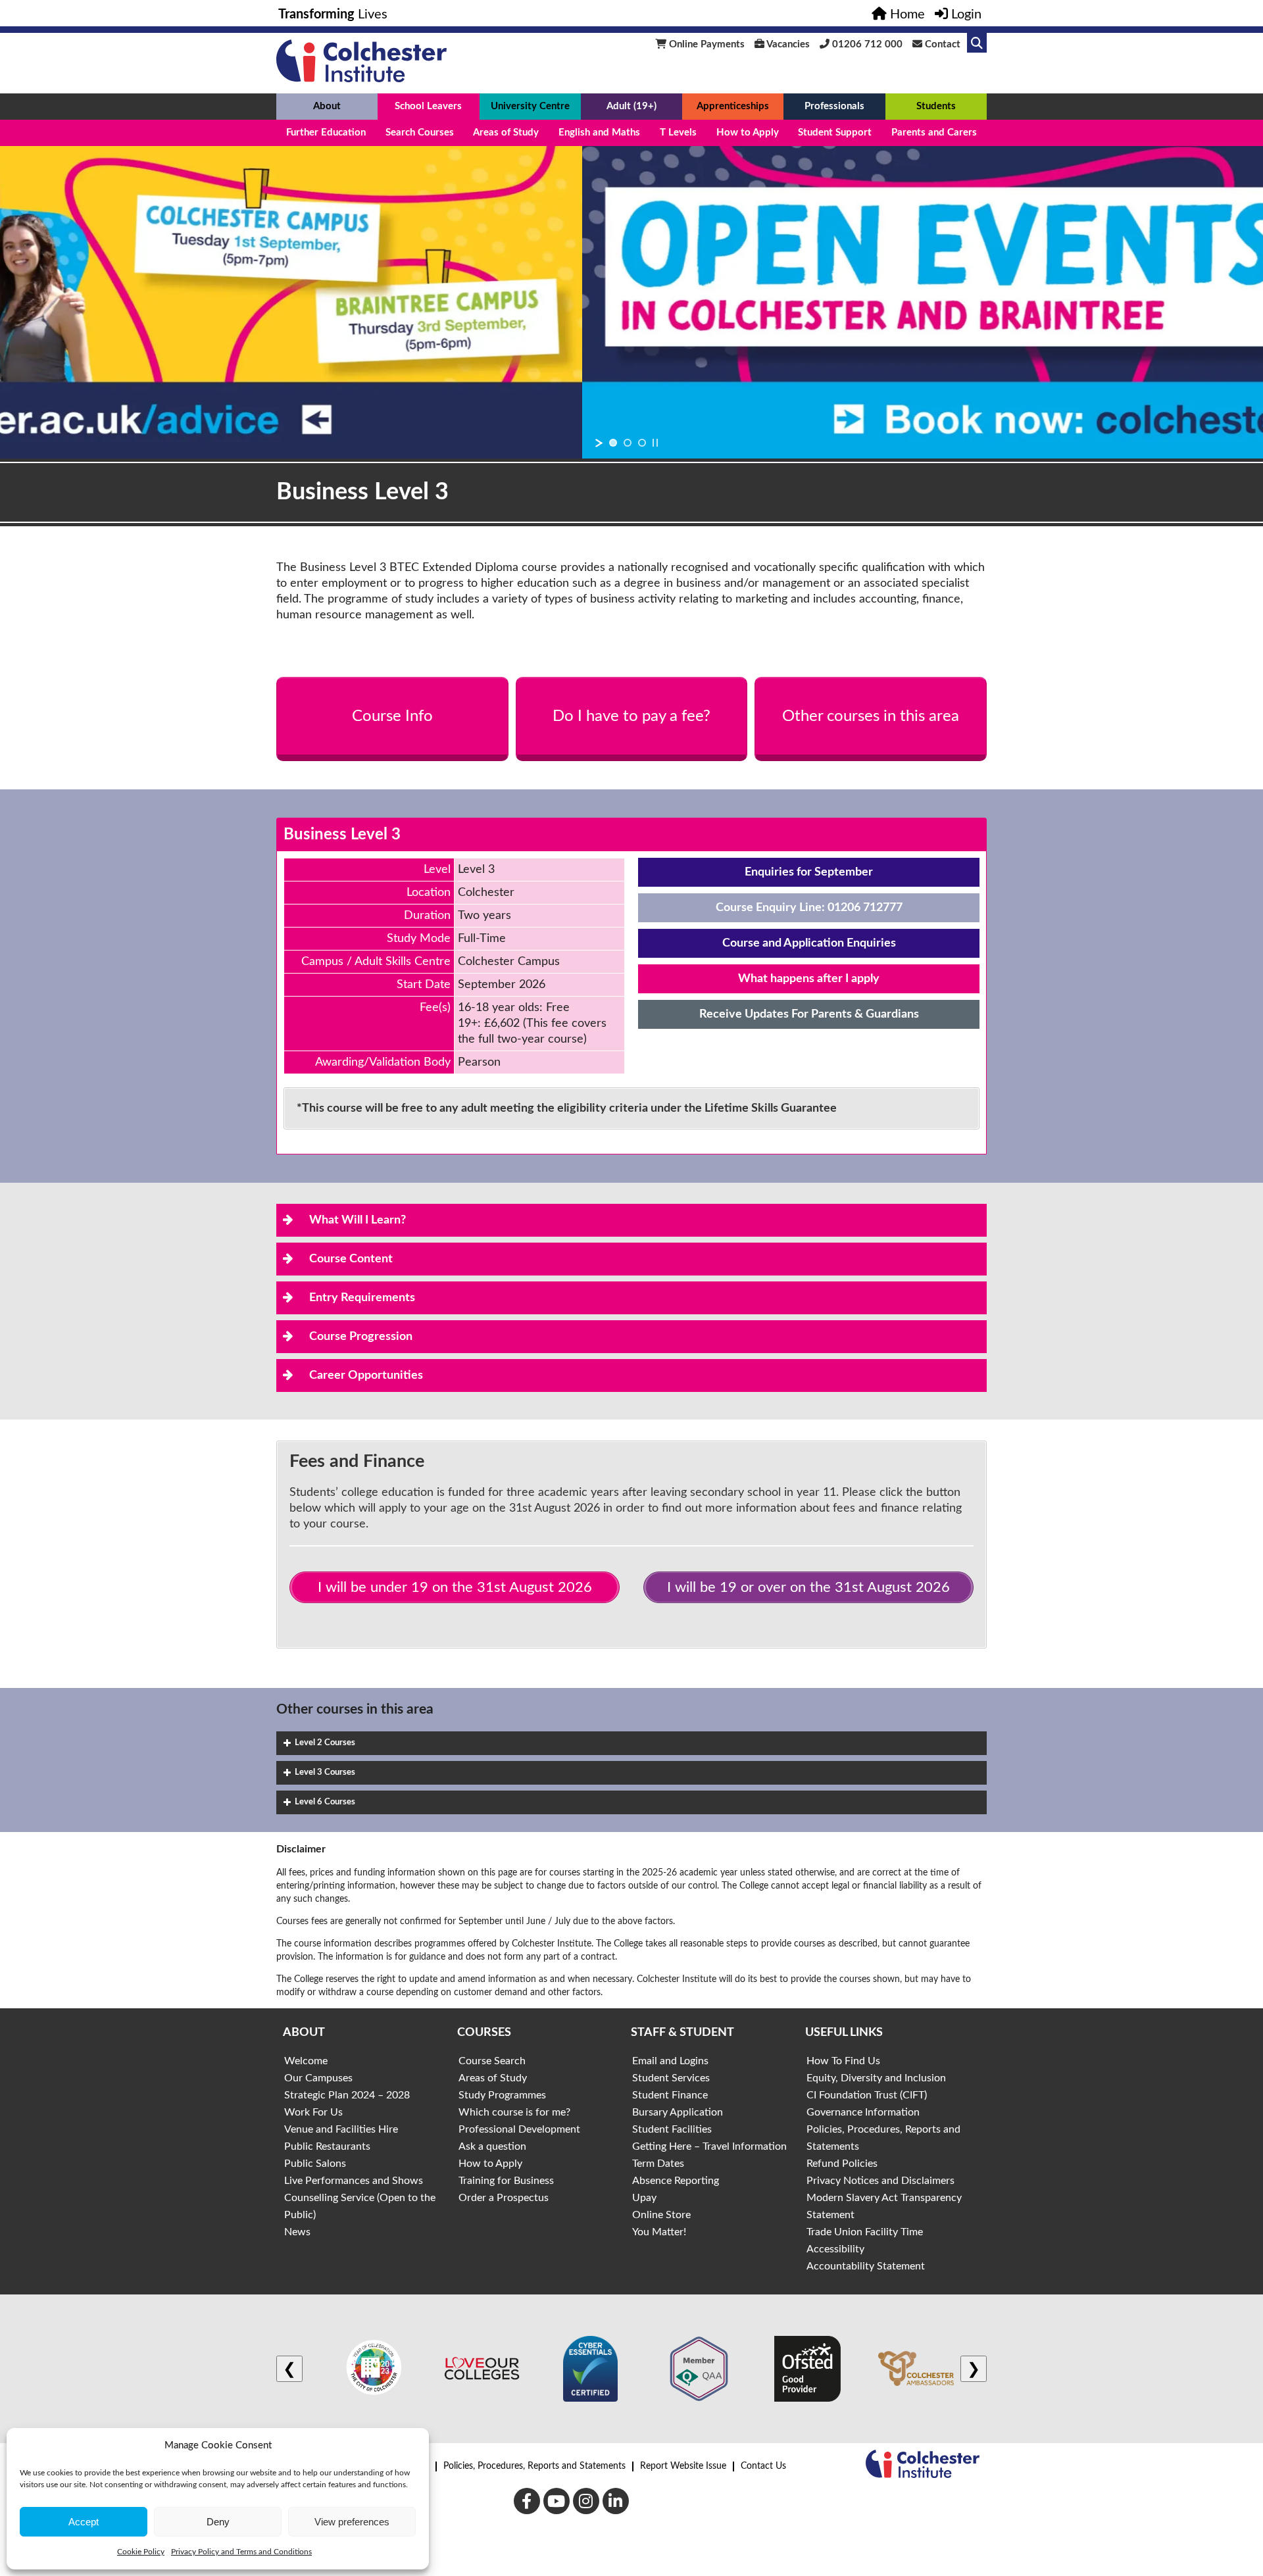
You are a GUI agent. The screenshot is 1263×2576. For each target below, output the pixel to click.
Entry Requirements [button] (362, 1298)
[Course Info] (392, 716)
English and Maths (599, 133)
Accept (84, 2522)
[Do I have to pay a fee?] (632, 716)
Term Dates (658, 2164)
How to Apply (748, 133)
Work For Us (313, 2112)
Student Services (671, 2078)
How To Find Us (843, 2061)
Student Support (835, 133)
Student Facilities (672, 2129)
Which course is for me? (514, 2112)
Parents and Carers (934, 133)
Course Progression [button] (361, 1337)
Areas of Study (506, 133)
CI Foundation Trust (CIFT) (867, 2095)
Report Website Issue (683, 2466)
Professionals (834, 106)
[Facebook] (527, 2501)
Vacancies (787, 44)
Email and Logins (670, 2061)
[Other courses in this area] (871, 716)
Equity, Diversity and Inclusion (876, 2078)
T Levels (678, 133)
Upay (644, 2198)
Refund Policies (842, 2164)
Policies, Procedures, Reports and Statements (534, 2466)
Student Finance (670, 2095)
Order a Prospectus (504, 2198)
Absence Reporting (676, 2181)
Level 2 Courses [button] (325, 1743)
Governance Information (863, 2112)
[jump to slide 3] (642, 443)
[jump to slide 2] (628, 443)
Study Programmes (502, 2095)
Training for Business (506, 2181)
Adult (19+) (631, 106)
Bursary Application (678, 2112)
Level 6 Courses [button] (325, 1802)
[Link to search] (977, 43)
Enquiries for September (809, 872)
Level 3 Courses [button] (325, 1772)
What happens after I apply (809, 979)
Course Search (492, 2061)
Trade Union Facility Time (865, 2232)
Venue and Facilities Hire (341, 2129)
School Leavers (428, 106)
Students (936, 106)
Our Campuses (318, 2078)
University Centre (530, 106)
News (297, 2232)
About (327, 106)
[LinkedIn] (616, 2501)
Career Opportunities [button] (366, 1375)
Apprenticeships (733, 106)
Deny (218, 2522)
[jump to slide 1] (613, 443)
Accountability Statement (866, 2266)
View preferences (352, 2522)
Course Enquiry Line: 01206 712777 (809, 908)
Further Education (326, 133)
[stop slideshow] (655, 443)
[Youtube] (557, 2501)
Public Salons (315, 2164)
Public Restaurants (327, 2146)
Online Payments (706, 44)
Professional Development (519, 2129)
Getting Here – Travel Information (709, 2146)
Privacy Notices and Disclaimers (880, 2181)
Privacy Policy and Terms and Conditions (241, 2552)
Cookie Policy (141, 2552)
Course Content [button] (351, 1259)
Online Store (661, 2215)
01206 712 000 (866, 44)
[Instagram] (586, 2501)
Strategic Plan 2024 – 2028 (347, 2095)
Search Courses (420, 133)
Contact (941, 44)
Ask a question (492, 2146)
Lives (333, 14)
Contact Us (763, 2466)
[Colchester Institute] (361, 79)
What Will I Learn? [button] (358, 1220)
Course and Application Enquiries (809, 943)
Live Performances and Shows (354, 2181)
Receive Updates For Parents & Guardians (809, 1014)
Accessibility (835, 2249)
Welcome (306, 2061)
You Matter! (659, 2232)
